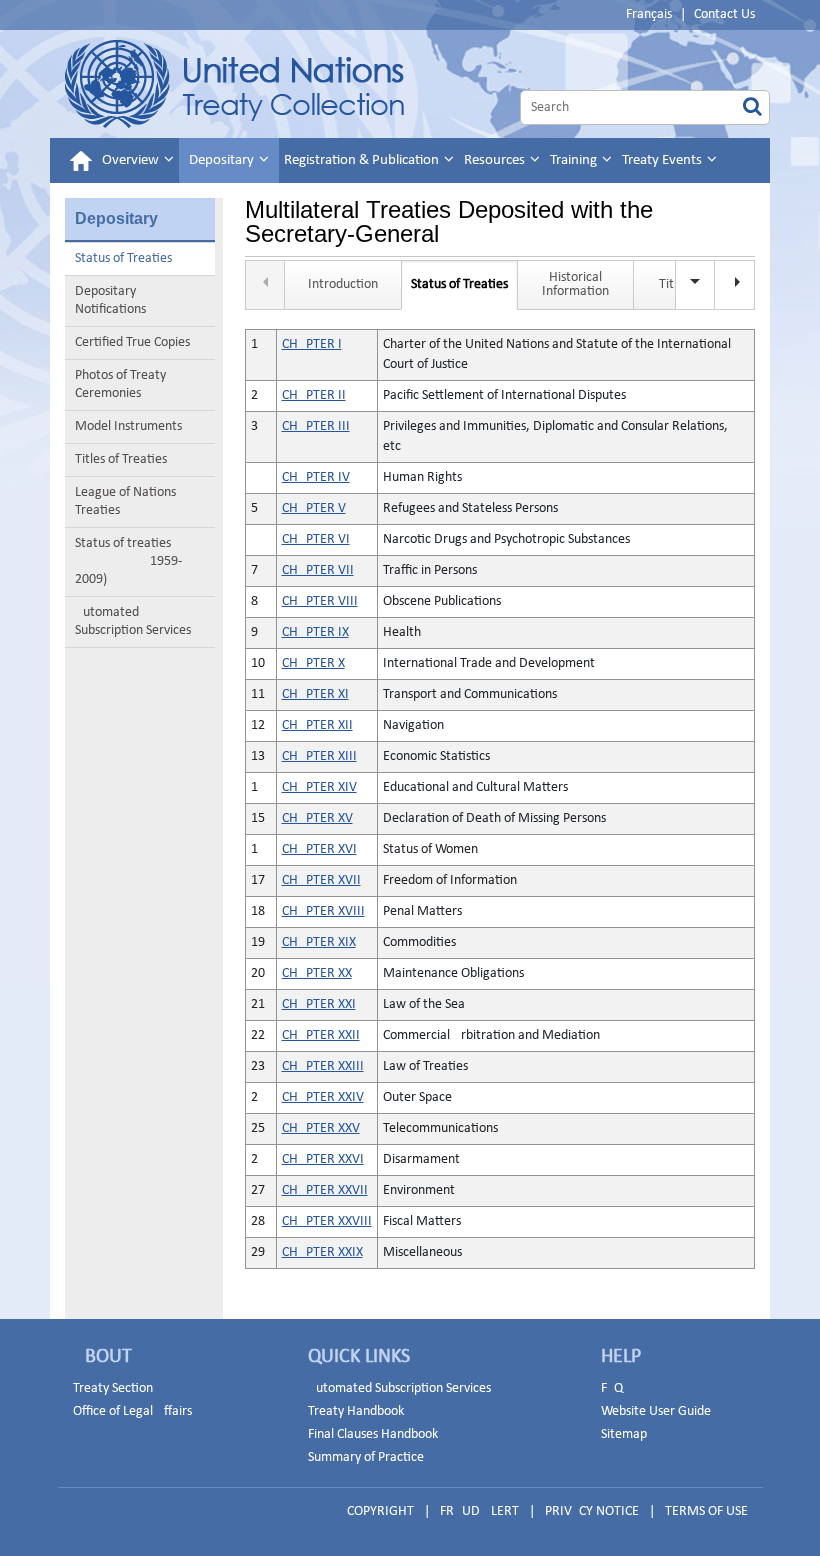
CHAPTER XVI (319, 849)
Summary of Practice (366, 1457)
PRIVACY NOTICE (592, 1511)
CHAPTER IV (316, 477)
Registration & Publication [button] (363, 160)
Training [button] (575, 160)
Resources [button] (496, 160)
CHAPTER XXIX (322, 1252)
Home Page (234, 84)
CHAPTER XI (315, 694)
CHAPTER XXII (321, 1035)
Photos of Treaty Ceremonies (120, 384)
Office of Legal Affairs (132, 1411)
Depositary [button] (223, 160)
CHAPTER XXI (319, 1004)
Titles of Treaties (121, 459)
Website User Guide (656, 1411)
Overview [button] (132, 160)
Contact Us (724, 14)
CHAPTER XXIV (323, 1097)
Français (649, 14)
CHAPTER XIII (319, 756)
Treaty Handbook (356, 1411)
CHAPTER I (312, 344)
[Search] (752, 107)
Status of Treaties (123, 258)
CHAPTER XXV (321, 1128)
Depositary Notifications (110, 300)
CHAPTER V (314, 508)
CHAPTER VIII (320, 601)
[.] (735, 285)
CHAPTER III (316, 426)
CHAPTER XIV (319, 787)
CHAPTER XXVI (323, 1159)
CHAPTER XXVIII (327, 1221)
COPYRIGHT (380, 1511)
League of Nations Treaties (125, 501)
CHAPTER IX (315, 632)
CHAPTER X (313, 663)
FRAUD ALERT (479, 1511)
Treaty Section (113, 1388)
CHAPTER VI (316, 539)
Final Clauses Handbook (373, 1434)
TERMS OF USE (706, 1511)
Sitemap (624, 1434)
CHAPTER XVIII (323, 911)
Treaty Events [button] (663, 160)
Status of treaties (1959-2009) (128, 561)
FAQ (612, 1388)
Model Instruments (128, 426)
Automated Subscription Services (133, 621)
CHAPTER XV (317, 818)
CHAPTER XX (317, 973)
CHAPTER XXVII (325, 1190)
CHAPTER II (314, 395)
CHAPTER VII (318, 570)
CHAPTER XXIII (323, 1066)
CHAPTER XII (317, 725)
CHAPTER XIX (319, 942)
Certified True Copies (132, 342)
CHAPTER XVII (321, 880)
